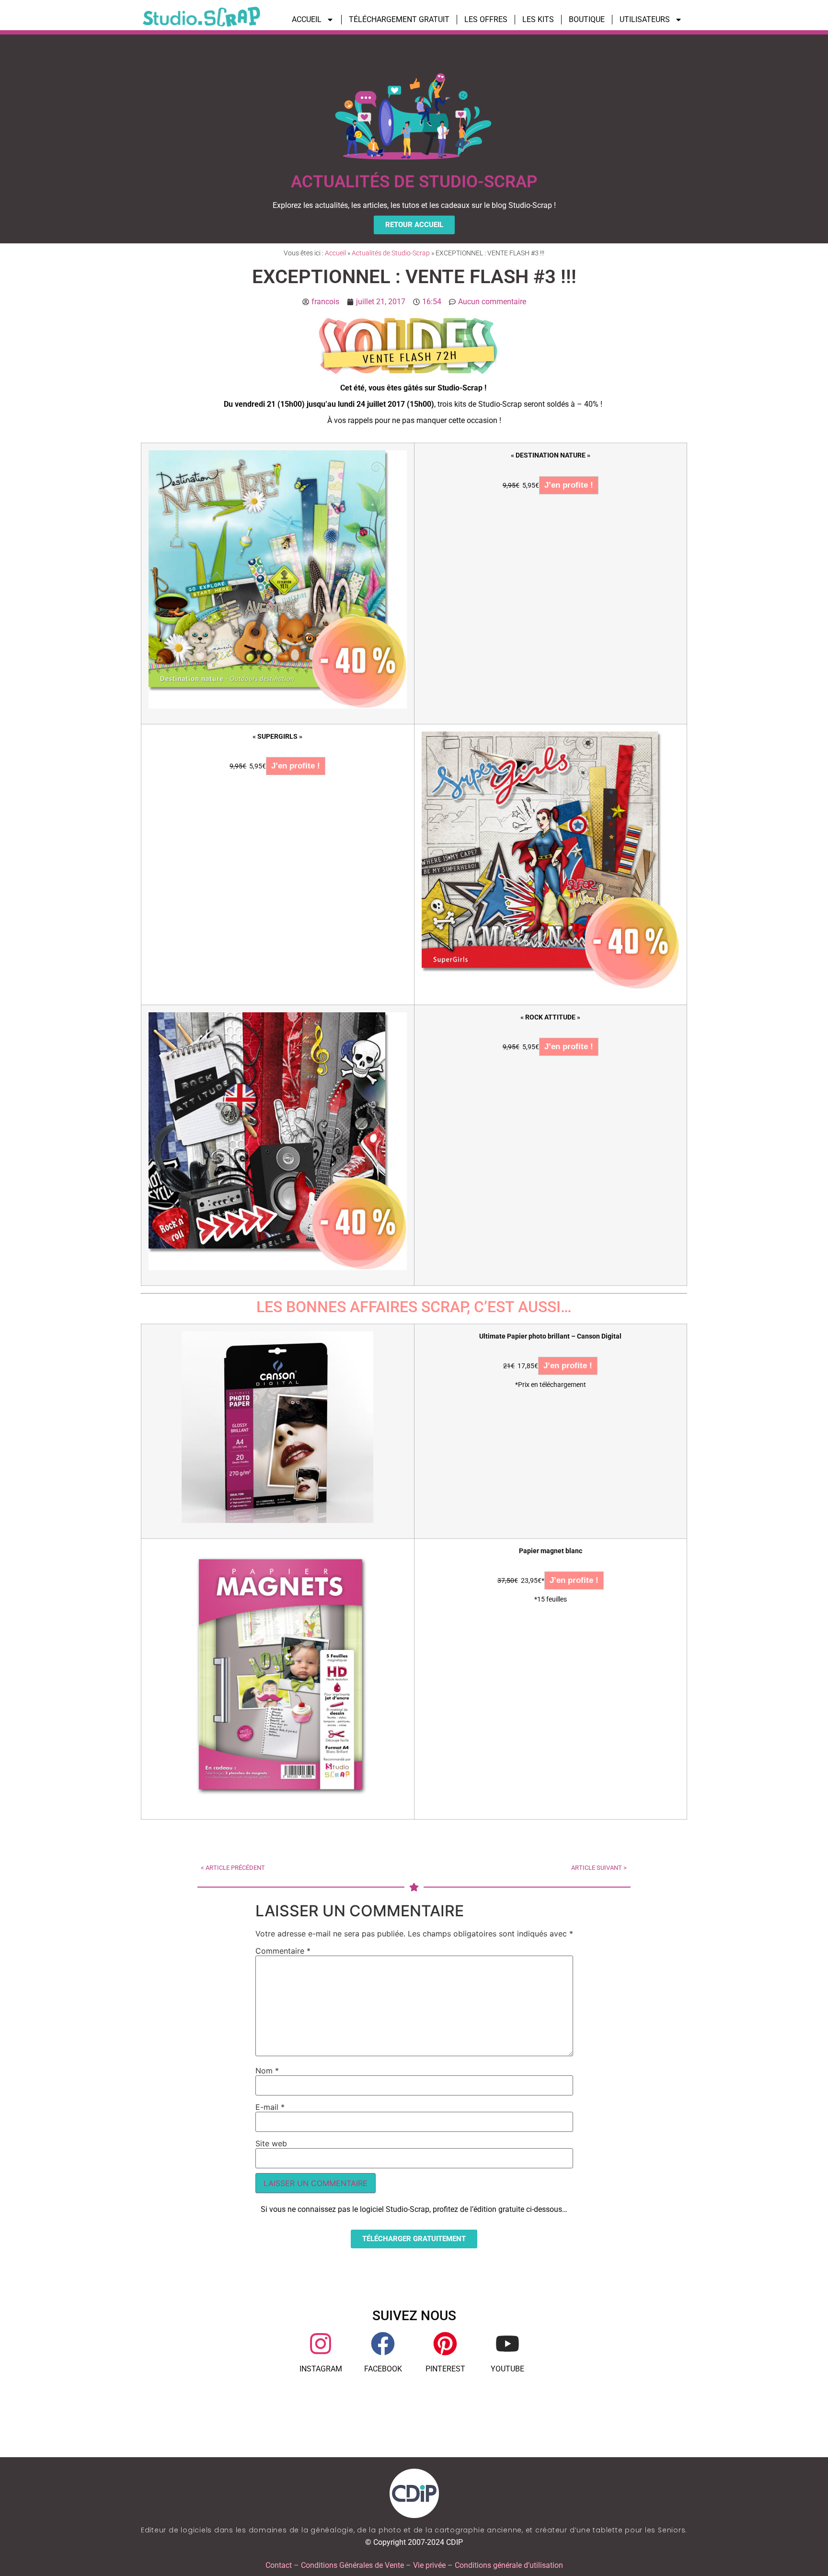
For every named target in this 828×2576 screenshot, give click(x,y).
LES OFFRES (486, 19)
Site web (271, 2143)
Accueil (335, 253)
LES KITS (538, 19)
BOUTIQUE (587, 19)
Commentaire (283, 1951)
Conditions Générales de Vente (352, 2565)
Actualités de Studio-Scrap (391, 253)
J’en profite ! (569, 485)
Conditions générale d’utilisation (509, 2565)
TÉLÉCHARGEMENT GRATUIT (399, 19)
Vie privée (429, 2565)
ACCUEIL (307, 19)
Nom (267, 2071)
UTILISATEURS (645, 19)
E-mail (270, 2107)
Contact (279, 2565)
